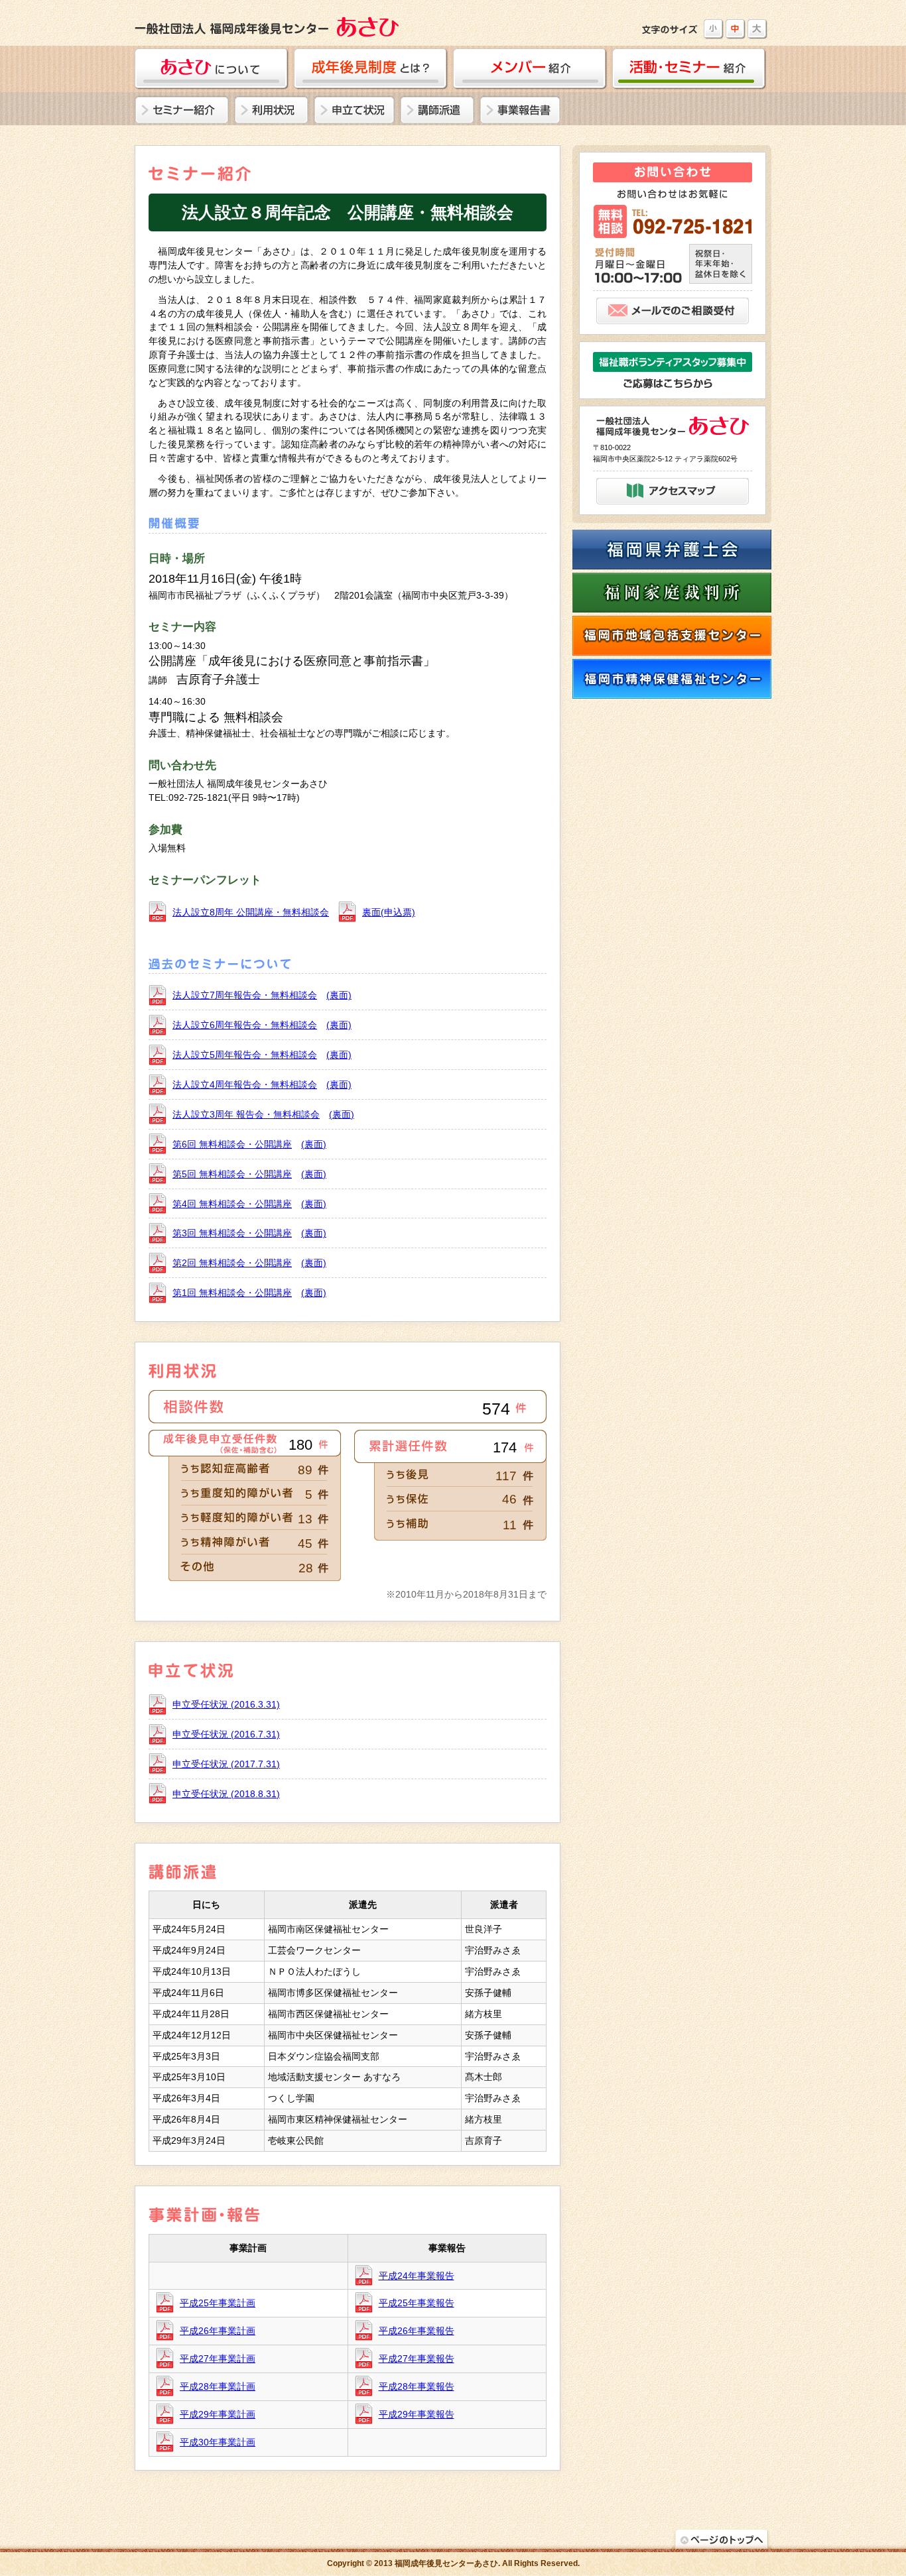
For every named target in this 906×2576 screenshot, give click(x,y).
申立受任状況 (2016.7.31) (226, 1734)
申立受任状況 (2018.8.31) (226, 1794)
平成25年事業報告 (417, 2303)
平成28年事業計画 (218, 2386)
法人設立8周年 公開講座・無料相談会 (251, 912)
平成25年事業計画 (218, 2303)
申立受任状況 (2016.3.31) (226, 1704)
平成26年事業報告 (417, 2331)
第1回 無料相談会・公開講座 (232, 1293)
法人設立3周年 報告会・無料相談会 (246, 1114)
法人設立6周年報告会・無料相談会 (245, 1025)
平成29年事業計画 (218, 2414)
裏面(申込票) (389, 912)
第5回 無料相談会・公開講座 (232, 1174)
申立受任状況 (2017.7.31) (226, 1764)
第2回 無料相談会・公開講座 (232, 1263)
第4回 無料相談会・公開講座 (232, 1204)
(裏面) (339, 995)
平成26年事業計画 (218, 2331)
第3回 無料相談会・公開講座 (232, 1233)
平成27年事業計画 (218, 2359)
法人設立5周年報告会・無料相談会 (245, 1055)
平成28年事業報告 (417, 2386)
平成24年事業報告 (417, 2276)
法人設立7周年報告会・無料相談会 (245, 995)
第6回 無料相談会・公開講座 (232, 1144)
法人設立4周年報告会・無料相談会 (245, 1084)
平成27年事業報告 (417, 2359)
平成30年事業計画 (218, 2442)
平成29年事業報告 (417, 2414)
